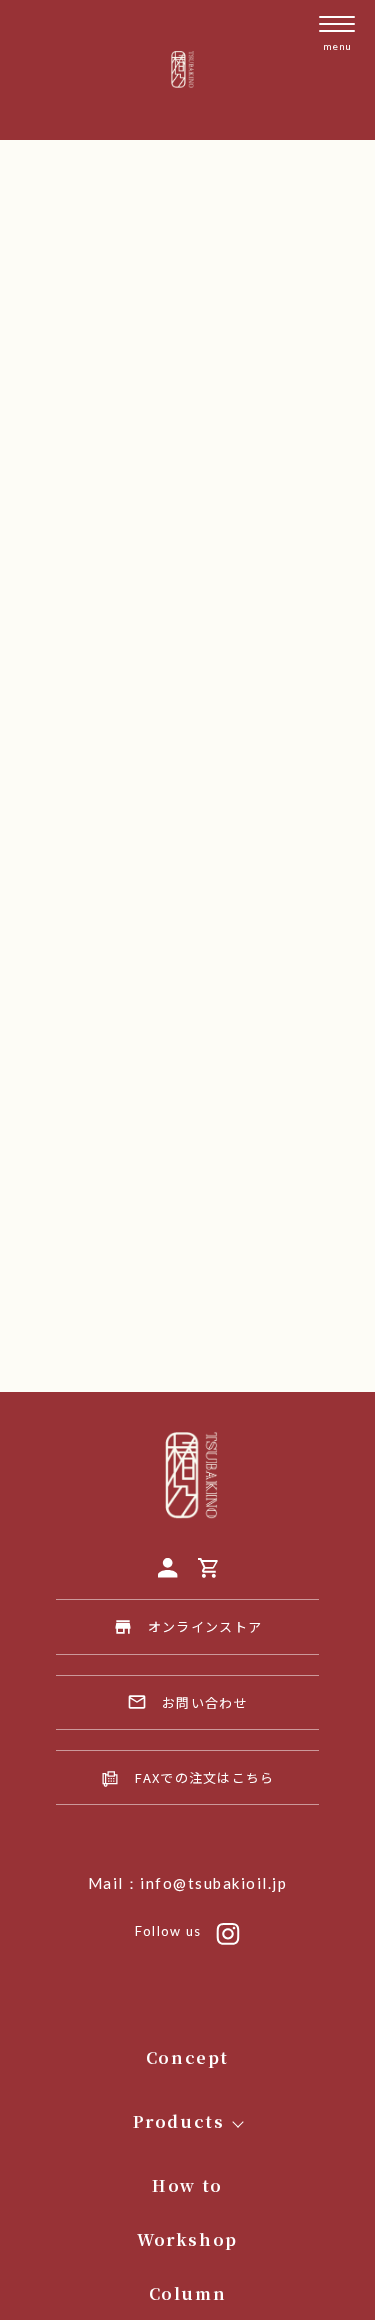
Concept (187, 2057)
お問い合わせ (205, 1702)
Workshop (187, 2239)
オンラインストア (205, 1626)
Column (188, 2293)
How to (187, 2185)
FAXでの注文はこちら (204, 1777)
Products (179, 2121)
